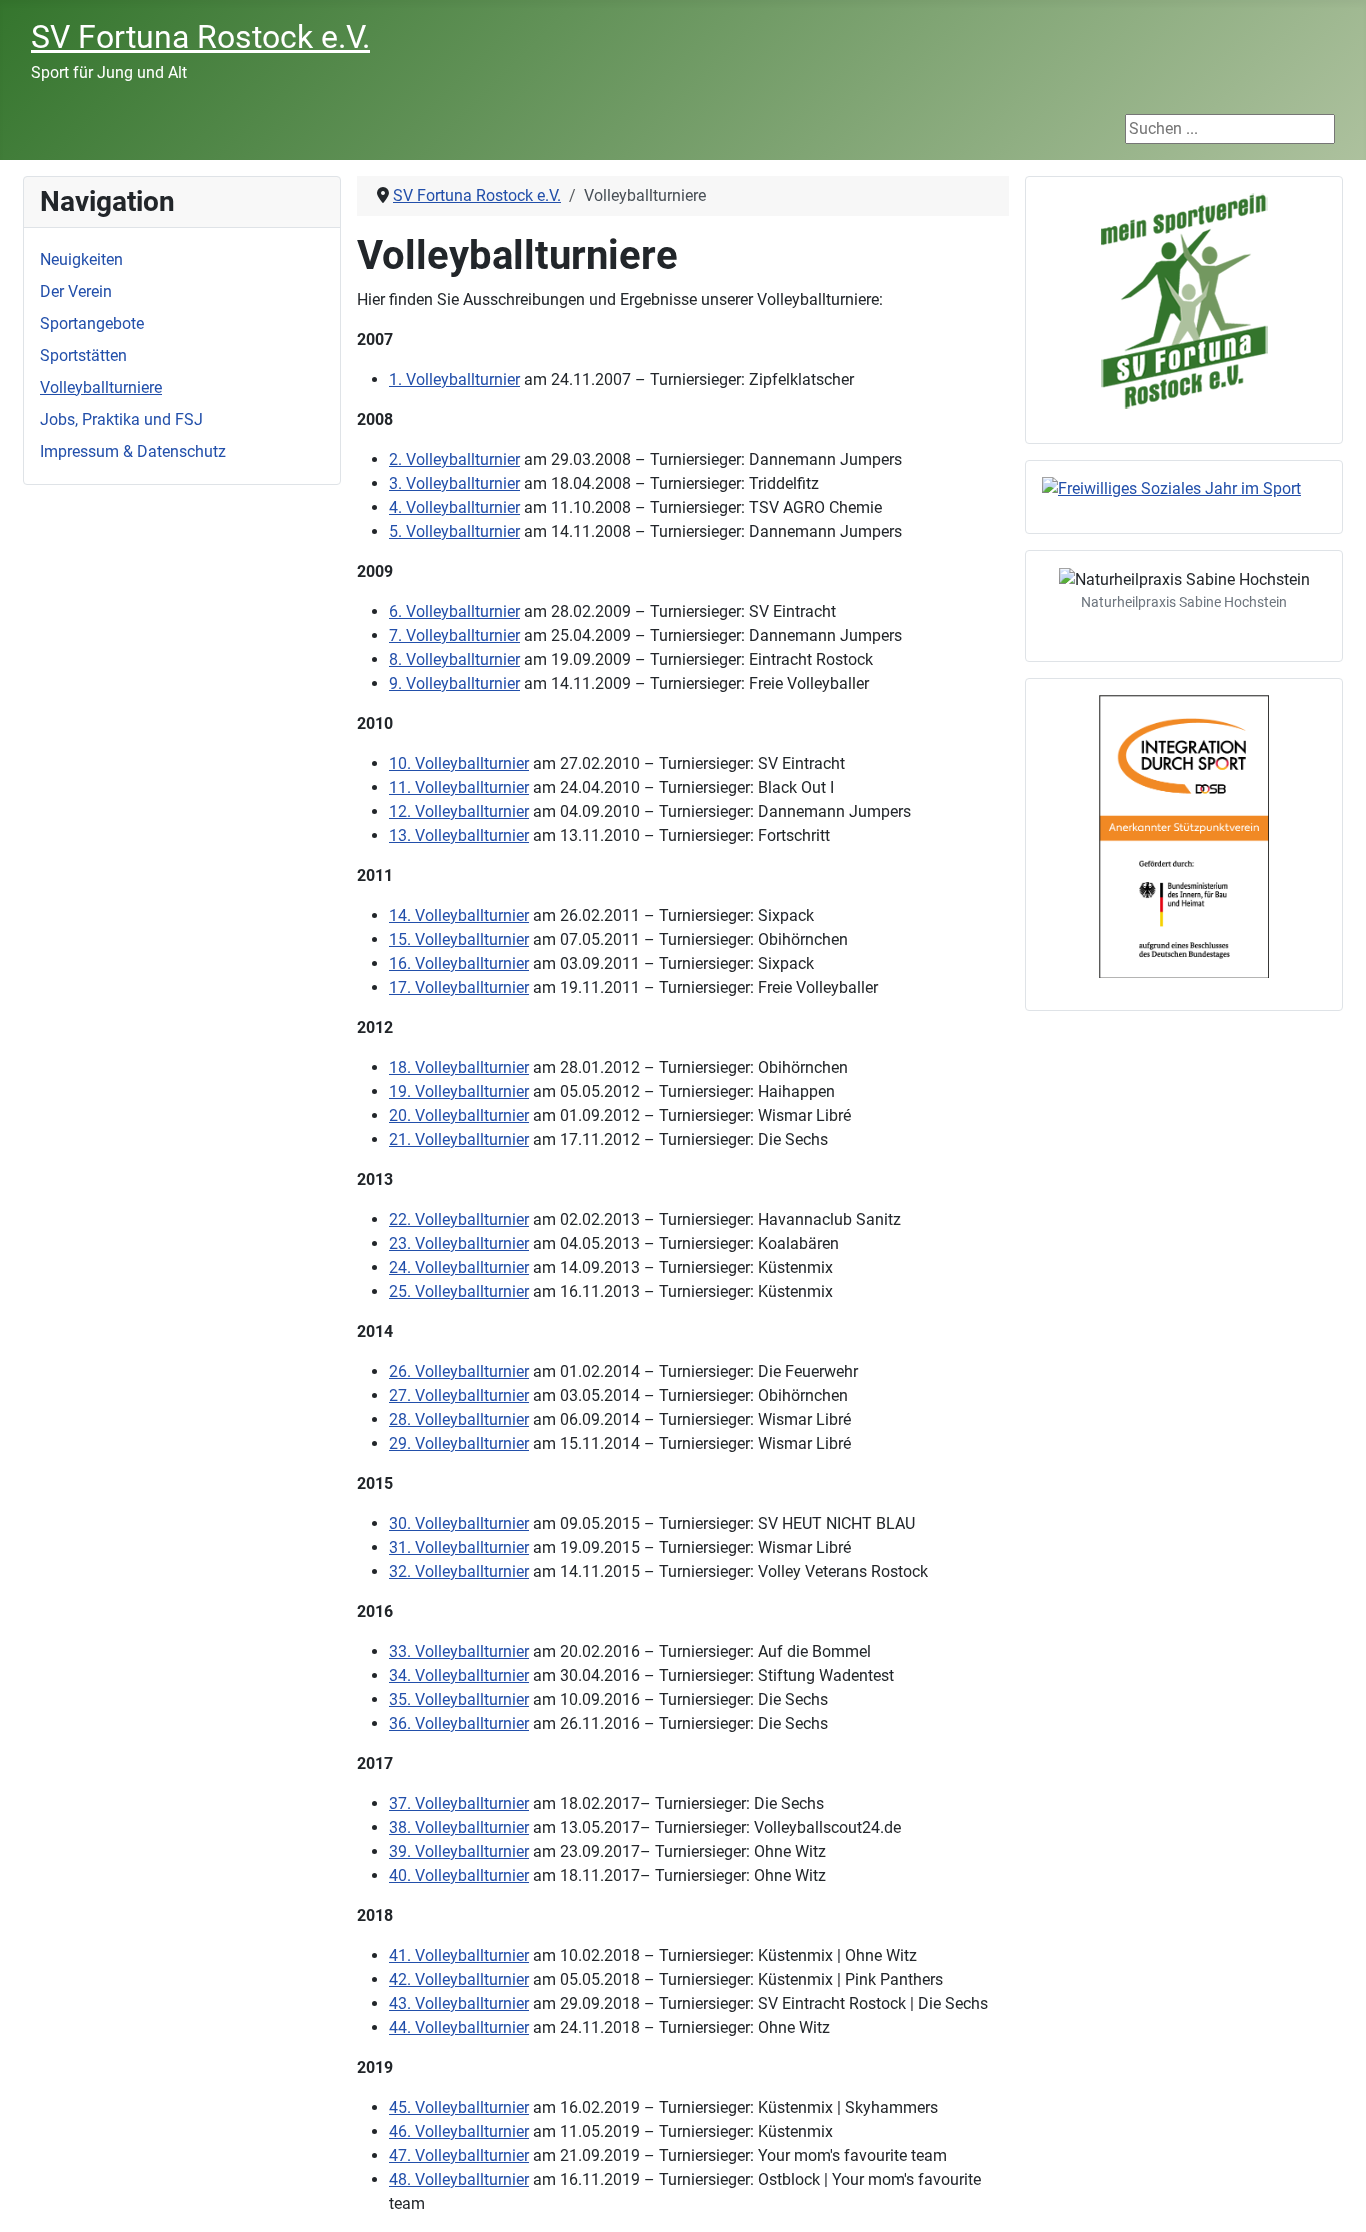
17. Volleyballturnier (459, 987)
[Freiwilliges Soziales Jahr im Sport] (1184, 489)
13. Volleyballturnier (459, 835)
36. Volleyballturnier (459, 1723)
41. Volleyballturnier (459, 1955)
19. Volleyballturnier (459, 1091)
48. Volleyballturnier (459, 2179)
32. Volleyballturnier (459, 1571)
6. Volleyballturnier (454, 611)
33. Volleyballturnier (459, 1651)
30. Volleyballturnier (459, 1523)
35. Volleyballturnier (459, 1699)
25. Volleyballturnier (459, 1291)
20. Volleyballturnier (459, 1115)
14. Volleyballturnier (459, 915)
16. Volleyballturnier (459, 963)
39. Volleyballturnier (459, 1851)
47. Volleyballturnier (459, 2155)
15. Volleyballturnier (459, 939)
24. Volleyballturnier (459, 1267)
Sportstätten (83, 355)
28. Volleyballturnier (459, 1419)
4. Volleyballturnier (454, 507)
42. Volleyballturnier (459, 1979)
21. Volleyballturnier (459, 1139)
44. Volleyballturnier (459, 2027)
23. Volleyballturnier (459, 1243)
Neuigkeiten (81, 259)
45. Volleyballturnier (459, 2107)
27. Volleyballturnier (459, 1395)
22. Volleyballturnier (459, 1219)
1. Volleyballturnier (454, 379)
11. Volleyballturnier (459, 787)
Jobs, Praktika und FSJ (121, 419)
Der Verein (76, 291)
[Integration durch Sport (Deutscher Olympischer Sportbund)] (1184, 836)
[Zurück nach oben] (1331, 2195)
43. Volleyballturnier (459, 2003)
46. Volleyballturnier (459, 2131)
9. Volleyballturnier (454, 683)
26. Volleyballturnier (459, 1371)
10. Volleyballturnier (459, 763)
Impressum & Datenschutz (133, 451)
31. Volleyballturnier (459, 1547)
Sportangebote (92, 323)
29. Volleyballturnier (459, 1443)
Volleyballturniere (101, 387)
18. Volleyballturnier (459, 1067)
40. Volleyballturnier (459, 1875)
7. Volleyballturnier (454, 635)
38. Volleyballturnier (459, 1827)
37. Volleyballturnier (459, 1803)
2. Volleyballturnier (454, 459)
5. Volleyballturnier (454, 531)
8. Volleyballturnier (454, 659)
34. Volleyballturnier (459, 1675)
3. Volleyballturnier (454, 483)
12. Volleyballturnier (459, 811)
